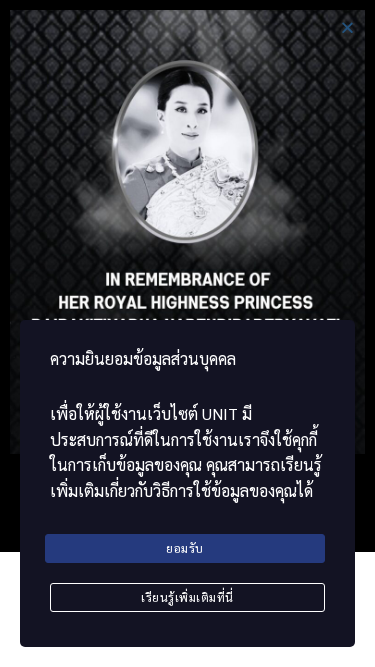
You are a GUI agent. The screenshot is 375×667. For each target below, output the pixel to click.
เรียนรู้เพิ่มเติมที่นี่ (187, 597)
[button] (347, 27)
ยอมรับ (185, 548)
